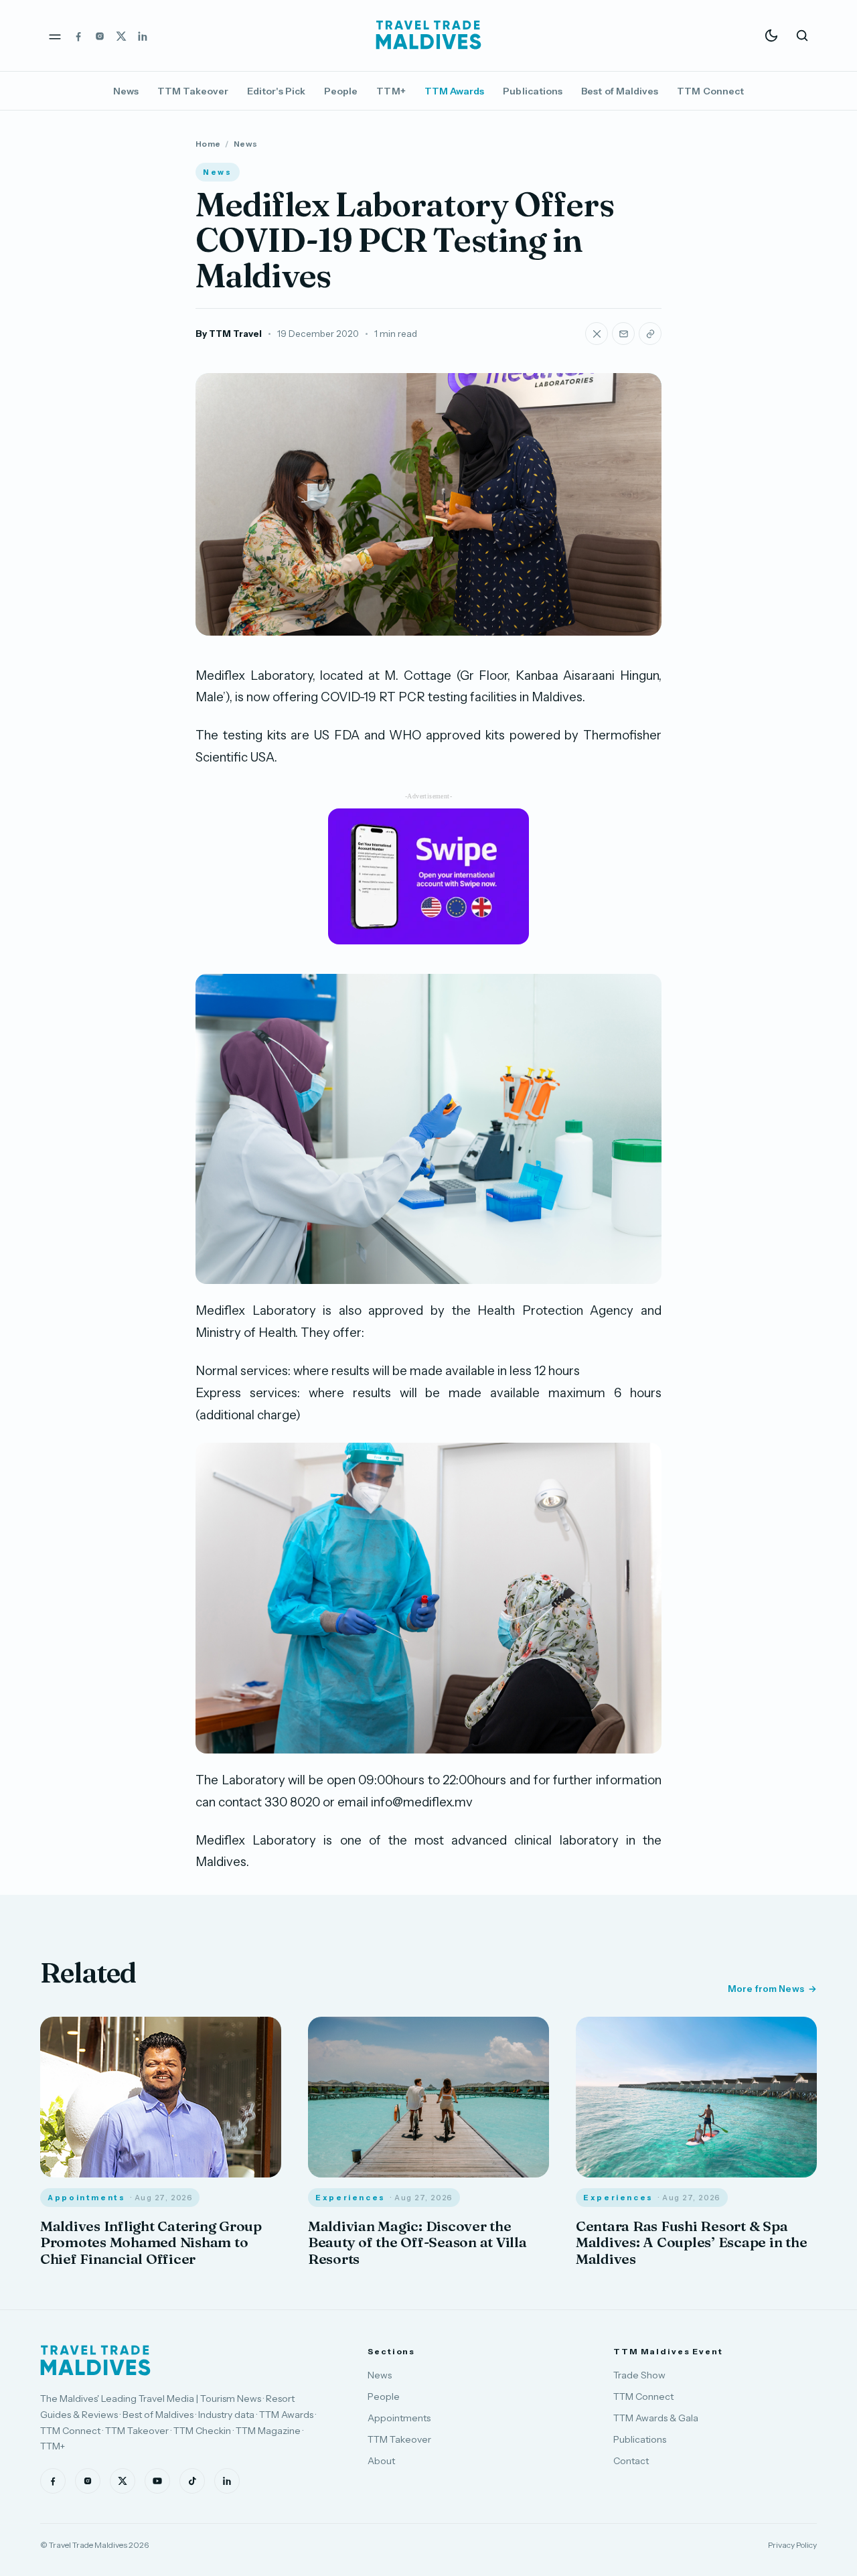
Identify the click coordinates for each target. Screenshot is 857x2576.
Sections (391, 2351)
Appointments (399, 2418)
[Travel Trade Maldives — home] (428, 35)
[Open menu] (55, 35)
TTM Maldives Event (668, 2351)
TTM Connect (710, 91)
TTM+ (391, 91)
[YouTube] (157, 2481)
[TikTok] (192, 2481)
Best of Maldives (620, 91)
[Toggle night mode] (771, 35)
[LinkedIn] (143, 35)
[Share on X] (597, 334)
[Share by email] (623, 334)
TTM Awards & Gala (656, 2418)
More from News (766, 1989)
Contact (631, 2461)
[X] (121, 35)
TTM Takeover (193, 91)
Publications (533, 91)
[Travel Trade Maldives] (95, 2360)
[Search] (802, 35)
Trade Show (639, 2375)
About (381, 2461)
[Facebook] (78, 35)
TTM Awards (455, 91)
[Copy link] (650, 334)
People (341, 91)
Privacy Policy (792, 2545)
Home (208, 144)
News (126, 91)
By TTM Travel (229, 334)
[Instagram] (100, 35)
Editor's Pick (276, 91)
